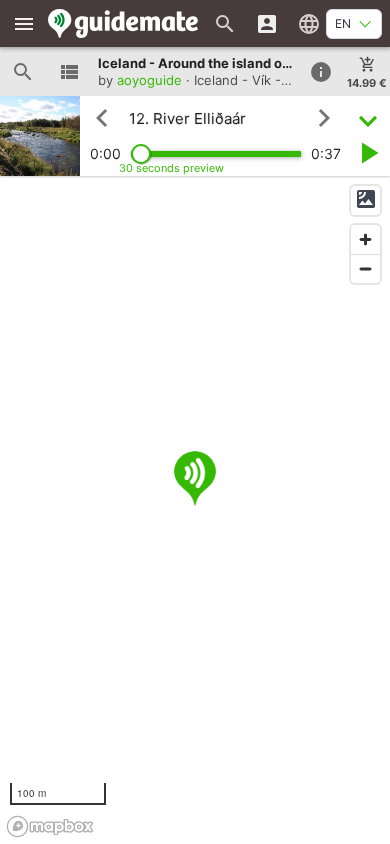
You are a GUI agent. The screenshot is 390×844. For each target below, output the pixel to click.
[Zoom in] (365, 239)
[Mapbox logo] (50, 826)
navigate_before (102, 118)
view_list (69, 72)
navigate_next (324, 118)
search (23, 72)
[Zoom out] (365, 268)
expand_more (368, 118)
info (321, 72)
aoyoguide (149, 80)
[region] (195, 510)
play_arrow (368, 153)
